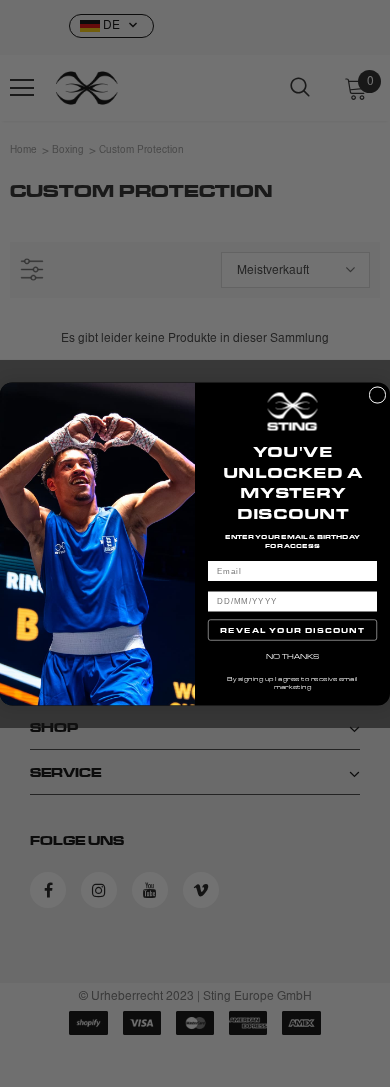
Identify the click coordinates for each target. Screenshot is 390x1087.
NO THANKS (293, 656)
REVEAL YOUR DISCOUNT (292, 630)
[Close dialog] (377, 394)
